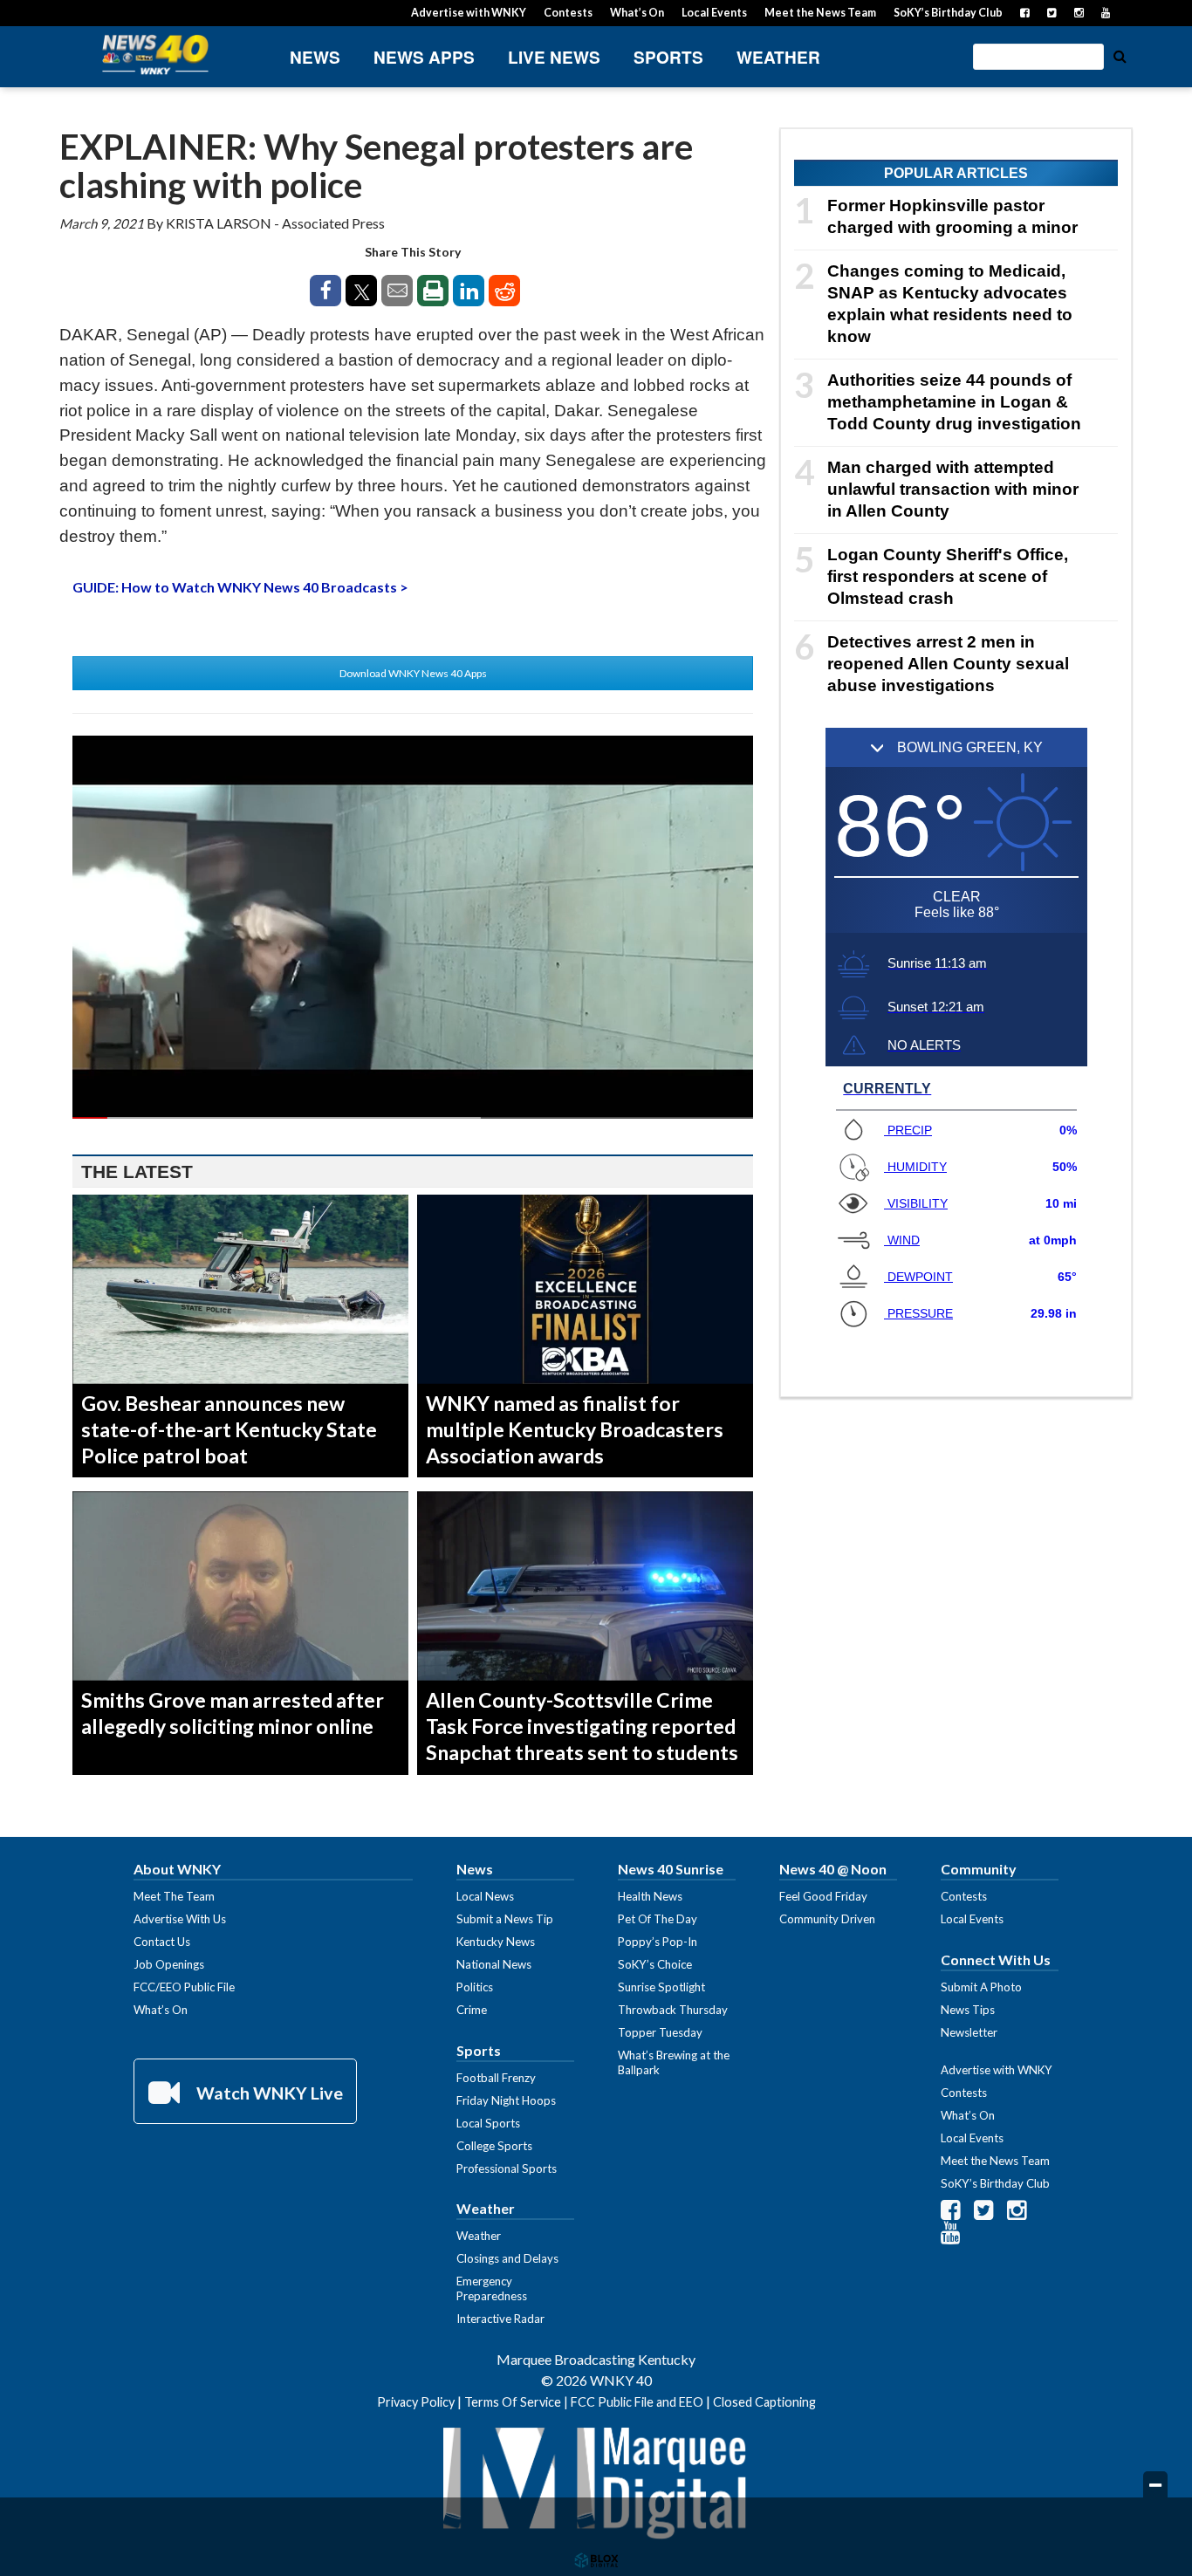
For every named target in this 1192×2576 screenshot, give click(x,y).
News (315, 57)
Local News (485, 1896)
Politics (475, 1987)
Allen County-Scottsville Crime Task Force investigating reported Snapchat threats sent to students (582, 1726)
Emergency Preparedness (492, 2288)
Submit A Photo (981, 1987)
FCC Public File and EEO (637, 2402)
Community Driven (827, 1919)
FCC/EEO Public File (184, 1987)
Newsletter (969, 2032)
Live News (554, 57)
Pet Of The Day (658, 1919)
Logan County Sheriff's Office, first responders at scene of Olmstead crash (948, 576)
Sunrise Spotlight (661, 1987)
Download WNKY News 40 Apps (413, 673)
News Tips (968, 2010)
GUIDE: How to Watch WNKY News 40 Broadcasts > (240, 587)
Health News (650, 1896)
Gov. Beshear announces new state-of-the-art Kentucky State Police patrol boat (229, 1429)
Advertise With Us (180, 1919)
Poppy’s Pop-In (658, 1942)
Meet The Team (174, 1896)
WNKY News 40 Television (155, 55)
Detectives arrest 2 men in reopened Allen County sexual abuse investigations (948, 664)
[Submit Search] (1120, 55)
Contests (568, 13)
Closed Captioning (764, 2402)
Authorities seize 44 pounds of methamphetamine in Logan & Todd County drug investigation (954, 402)
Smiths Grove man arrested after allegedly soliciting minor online (233, 1713)
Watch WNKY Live (268, 2093)
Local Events (714, 13)
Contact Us (162, 1942)
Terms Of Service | (517, 2402)
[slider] (413, 1118)
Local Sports (488, 2123)
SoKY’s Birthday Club (948, 13)
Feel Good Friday (823, 1896)
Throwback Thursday (673, 2010)
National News (494, 1964)
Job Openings (169, 1964)
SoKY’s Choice (655, 1964)
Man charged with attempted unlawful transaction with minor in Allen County (953, 489)
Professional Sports (507, 2168)
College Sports (494, 2146)
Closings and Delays (507, 2258)
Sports (668, 57)
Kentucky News (496, 1942)
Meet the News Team (820, 13)
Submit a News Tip (505, 1919)
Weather (778, 57)
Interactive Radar (500, 2319)
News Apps (424, 57)
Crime (472, 2010)
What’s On (637, 13)
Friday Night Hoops (506, 2100)
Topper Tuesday (660, 2032)
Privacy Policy (416, 2402)
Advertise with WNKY (469, 13)
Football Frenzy (496, 2078)
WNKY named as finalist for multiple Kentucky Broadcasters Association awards (575, 1429)
